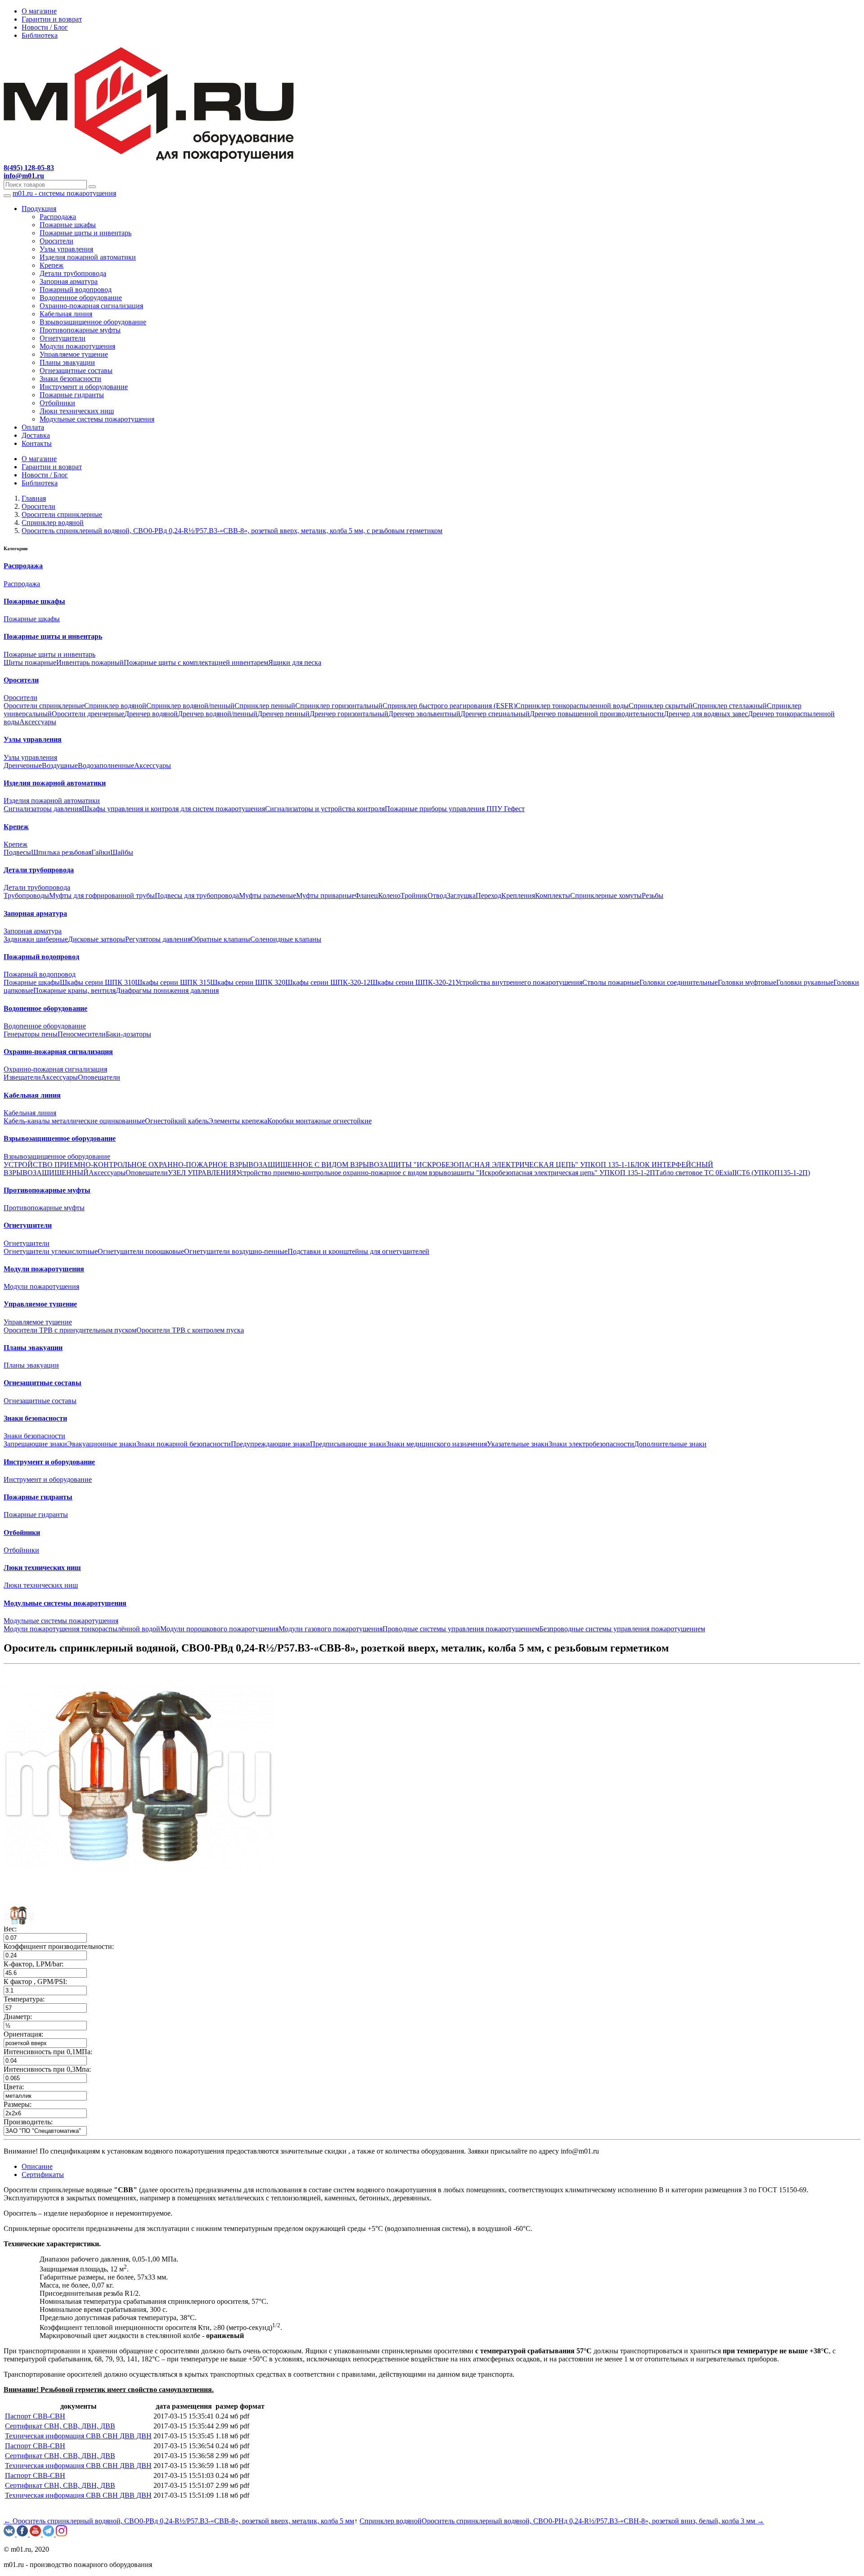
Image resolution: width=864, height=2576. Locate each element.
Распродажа (58, 217)
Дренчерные (23, 765)
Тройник (414, 895)
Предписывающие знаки (348, 1444)
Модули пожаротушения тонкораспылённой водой (82, 1629)
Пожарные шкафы (68, 225)
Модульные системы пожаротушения (97, 419)
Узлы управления (66, 249)
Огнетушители (63, 338)
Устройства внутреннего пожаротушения (519, 982)
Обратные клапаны (220, 939)
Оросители (56, 241)
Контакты (37, 443)
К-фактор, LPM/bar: (34, 1964)
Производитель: (28, 2122)
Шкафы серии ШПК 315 (173, 982)
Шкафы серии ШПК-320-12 (328, 982)
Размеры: (18, 2104)
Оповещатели (99, 1077)
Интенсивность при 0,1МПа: (48, 2052)
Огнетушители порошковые (141, 1251)
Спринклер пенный (265, 706)
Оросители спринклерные (44, 706)
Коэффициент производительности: (59, 1946)
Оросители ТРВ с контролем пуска (190, 1330)
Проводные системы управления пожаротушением (461, 1629)
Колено (389, 895)
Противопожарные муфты (80, 330)
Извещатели (22, 1077)
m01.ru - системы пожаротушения (64, 193)
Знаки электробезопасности (591, 1444)
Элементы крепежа (238, 1121)
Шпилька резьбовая (61, 852)
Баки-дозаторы (128, 1034)
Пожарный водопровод (76, 289)
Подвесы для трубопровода (197, 895)
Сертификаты (43, 2174)
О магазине (39, 11)
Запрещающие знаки (35, 1444)
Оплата (33, 427)
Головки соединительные (679, 982)
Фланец (366, 895)
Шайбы (122, 852)
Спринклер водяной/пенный (190, 706)
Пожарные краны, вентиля (74, 990)
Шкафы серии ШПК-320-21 (413, 982)
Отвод (437, 895)
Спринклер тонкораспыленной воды (572, 706)
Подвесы (17, 852)
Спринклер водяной (115, 706)
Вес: (10, 1929)
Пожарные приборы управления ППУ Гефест (455, 809)
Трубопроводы (26, 895)
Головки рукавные (805, 982)
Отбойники (57, 403)
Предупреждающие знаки (270, 1444)
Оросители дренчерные (88, 714)
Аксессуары (38, 722)
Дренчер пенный (283, 714)
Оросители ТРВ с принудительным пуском (70, 1330)
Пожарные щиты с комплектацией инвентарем (196, 662)
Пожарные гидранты (72, 395)
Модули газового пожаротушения (331, 1629)
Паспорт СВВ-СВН (35, 2416)
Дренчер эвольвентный (424, 714)
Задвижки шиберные (36, 939)
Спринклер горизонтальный (339, 706)
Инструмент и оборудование (84, 387)
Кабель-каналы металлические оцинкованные (74, 1121)
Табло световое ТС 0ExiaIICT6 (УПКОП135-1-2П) (733, 1173)
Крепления (518, 895)
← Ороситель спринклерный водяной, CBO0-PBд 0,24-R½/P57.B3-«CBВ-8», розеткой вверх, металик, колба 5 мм (179, 2521)
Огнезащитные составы (76, 370)
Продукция (39, 209)
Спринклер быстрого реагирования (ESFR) (449, 706)
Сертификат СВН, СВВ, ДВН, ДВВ (60, 2426)
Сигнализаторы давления (43, 809)
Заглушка (461, 895)
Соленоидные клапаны (286, 939)
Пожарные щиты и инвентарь (85, 233)
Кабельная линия (66, 314)
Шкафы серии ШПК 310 (97, 982)
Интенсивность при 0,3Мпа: (47, 2069)
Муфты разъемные (268, 895)
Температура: (24, 1999)
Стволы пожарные (611, 982)
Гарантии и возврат (52, 19)
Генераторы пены (31, 1034)
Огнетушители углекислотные (51, 1251)
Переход (488, 895)
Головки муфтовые (747, 982)
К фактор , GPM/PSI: (35, 1981)
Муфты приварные (325, 895)
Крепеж (52, 265)
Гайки (101, 852)
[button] (19, 1914)
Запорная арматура (69, 281)
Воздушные (60, 765)
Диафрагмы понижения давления (167, 990)
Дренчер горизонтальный (349, 714)
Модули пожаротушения (77, 346)
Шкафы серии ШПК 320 (248, 982)
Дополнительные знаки (670, 1444)
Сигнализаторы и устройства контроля (325, 809)
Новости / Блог (45, 27)
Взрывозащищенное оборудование (93, 322)
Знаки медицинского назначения (436, 1444)
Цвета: (14, 2087)
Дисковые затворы (97, 939)
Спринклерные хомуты (606, 895)
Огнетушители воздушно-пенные (236, 1251)
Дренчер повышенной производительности (597, 714)
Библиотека (40, 35)
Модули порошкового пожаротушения (219, 1629)
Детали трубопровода (73, 273)
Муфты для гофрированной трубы (102, 895)
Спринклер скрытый (661, 706)
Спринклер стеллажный (730, 706)
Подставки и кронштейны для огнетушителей (358, 1251)
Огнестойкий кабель (177, 1121)
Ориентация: (23, 2034)
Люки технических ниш (77, 411)
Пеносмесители (82, 1034)
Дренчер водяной (151, 714)
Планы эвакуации (67, 362)
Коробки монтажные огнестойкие (319, 1121)
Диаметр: (18, 2017)
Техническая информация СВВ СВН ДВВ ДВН (78, 2436)
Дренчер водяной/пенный (218, 714)
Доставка (36, 435)
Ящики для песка (295, 662)
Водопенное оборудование (81, 298)
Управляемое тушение (74, 354)
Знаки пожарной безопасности (184, 1444)
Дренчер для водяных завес (706, 714)
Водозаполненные (106, 765)
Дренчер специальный (495, 714)
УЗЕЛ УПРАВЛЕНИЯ (202, 1173)
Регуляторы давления (158, 939)
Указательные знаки (518, 1444)
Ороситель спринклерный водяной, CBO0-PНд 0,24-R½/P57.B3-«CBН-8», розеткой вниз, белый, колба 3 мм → (593, 2521)
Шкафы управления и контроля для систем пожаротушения (173, 809)
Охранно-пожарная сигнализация (91, 306)
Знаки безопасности (70, 379)
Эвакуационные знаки (102, 1444)
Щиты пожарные (30, 662)
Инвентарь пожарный (90, 662)
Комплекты (553, 895)
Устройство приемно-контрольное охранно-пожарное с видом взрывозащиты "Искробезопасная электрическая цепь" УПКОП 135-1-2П (446, 1173)
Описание (37, 2166)
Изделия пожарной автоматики (88, 257)
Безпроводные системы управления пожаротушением (622, 1629)
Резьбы (652, 895)
